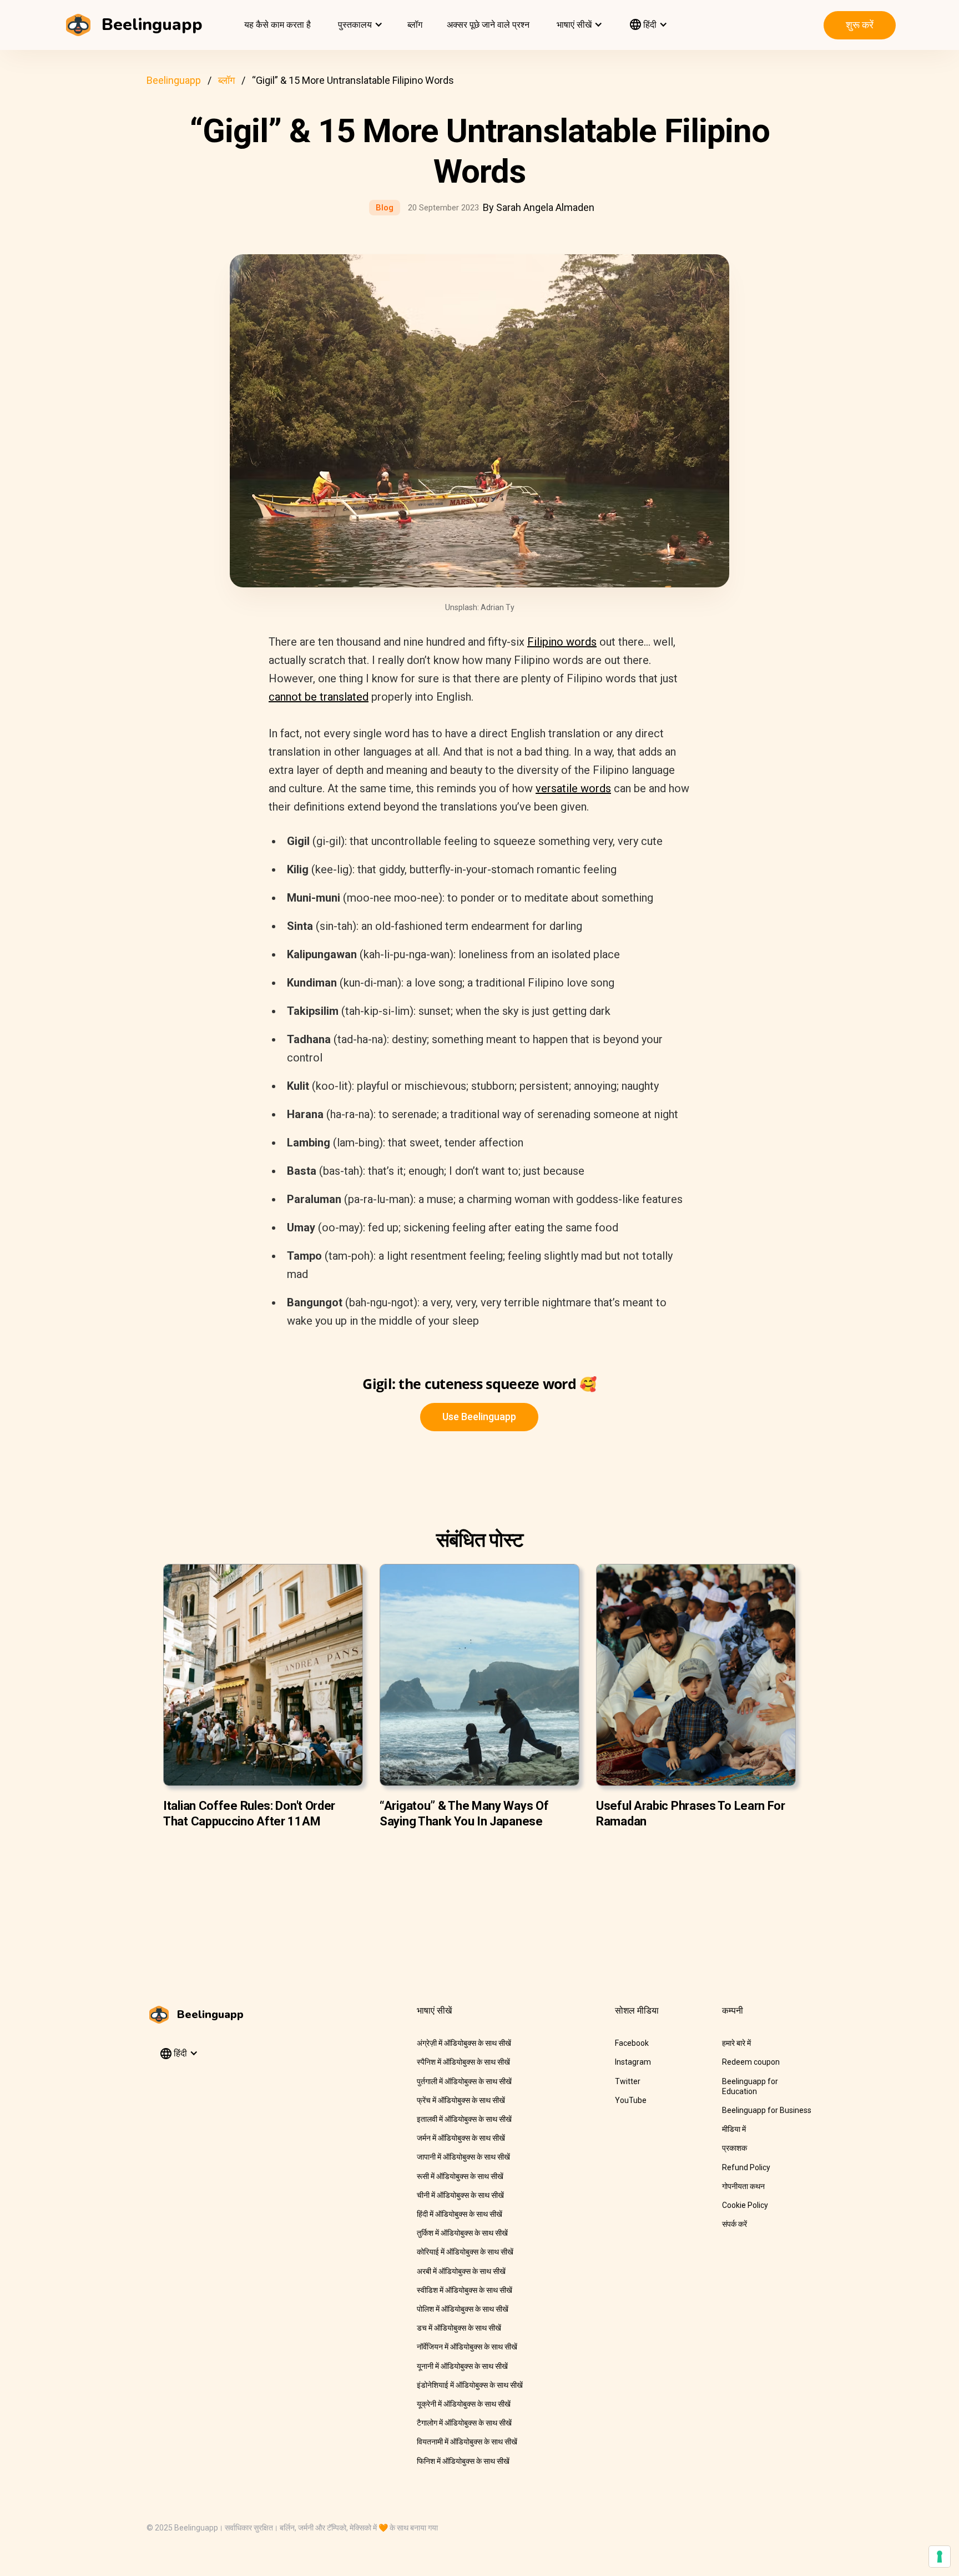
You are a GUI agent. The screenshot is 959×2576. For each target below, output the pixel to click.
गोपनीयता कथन (743, 2186)
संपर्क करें (735, 2224)
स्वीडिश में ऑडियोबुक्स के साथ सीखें (465, 2290)
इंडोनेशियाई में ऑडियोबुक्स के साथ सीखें (470, 2385)
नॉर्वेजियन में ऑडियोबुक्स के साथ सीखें (467, 2347)
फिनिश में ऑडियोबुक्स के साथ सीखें (463, 2461)
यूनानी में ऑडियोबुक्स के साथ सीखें (462, 2366)
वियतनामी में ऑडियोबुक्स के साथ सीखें (467, 2442)
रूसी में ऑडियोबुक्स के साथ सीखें (460, 2176)
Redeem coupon (751, 2062)
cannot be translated (319, 697)
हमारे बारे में (736, 2043)
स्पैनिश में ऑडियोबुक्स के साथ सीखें (463, 2062)
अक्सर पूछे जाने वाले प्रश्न (488, 25)
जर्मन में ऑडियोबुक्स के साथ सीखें (461, 2138)
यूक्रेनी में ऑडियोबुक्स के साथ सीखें (464, 2404)
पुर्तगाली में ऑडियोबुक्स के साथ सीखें (464, 2081)
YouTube (631, 2100)
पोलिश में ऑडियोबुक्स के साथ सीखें (463, 2309)
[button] (359, 25)
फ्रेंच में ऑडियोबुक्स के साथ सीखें (461, 2100)
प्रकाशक (735, 2148)
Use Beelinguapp (479, 1417)
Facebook (632, 2043)
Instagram (633, 2062)
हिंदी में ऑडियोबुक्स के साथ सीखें (460, 2214)
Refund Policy (746, 2167)
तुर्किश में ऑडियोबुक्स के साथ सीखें (462, 2233)
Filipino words (562, 642)
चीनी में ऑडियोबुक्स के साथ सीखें (460, 2195)
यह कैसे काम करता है (277, 25)
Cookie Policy (745, 2205)
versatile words (573, 788)
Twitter (628, 2081)
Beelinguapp (174, 80)
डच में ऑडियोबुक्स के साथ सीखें (459, 2328)
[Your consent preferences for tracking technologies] (940, 2557)
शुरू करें (860, 25)
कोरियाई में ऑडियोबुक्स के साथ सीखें (465, 2252)
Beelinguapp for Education (750, 2086)
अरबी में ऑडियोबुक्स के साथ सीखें (461, 2271)
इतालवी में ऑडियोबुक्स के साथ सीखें (464, 2119)
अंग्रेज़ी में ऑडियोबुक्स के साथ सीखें (464, 2043)
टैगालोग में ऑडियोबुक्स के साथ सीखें (464, 2423)
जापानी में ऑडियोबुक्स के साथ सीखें (463, 2157)
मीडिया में (734, 2129)
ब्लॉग (415, 25)
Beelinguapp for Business (767, 2110)
